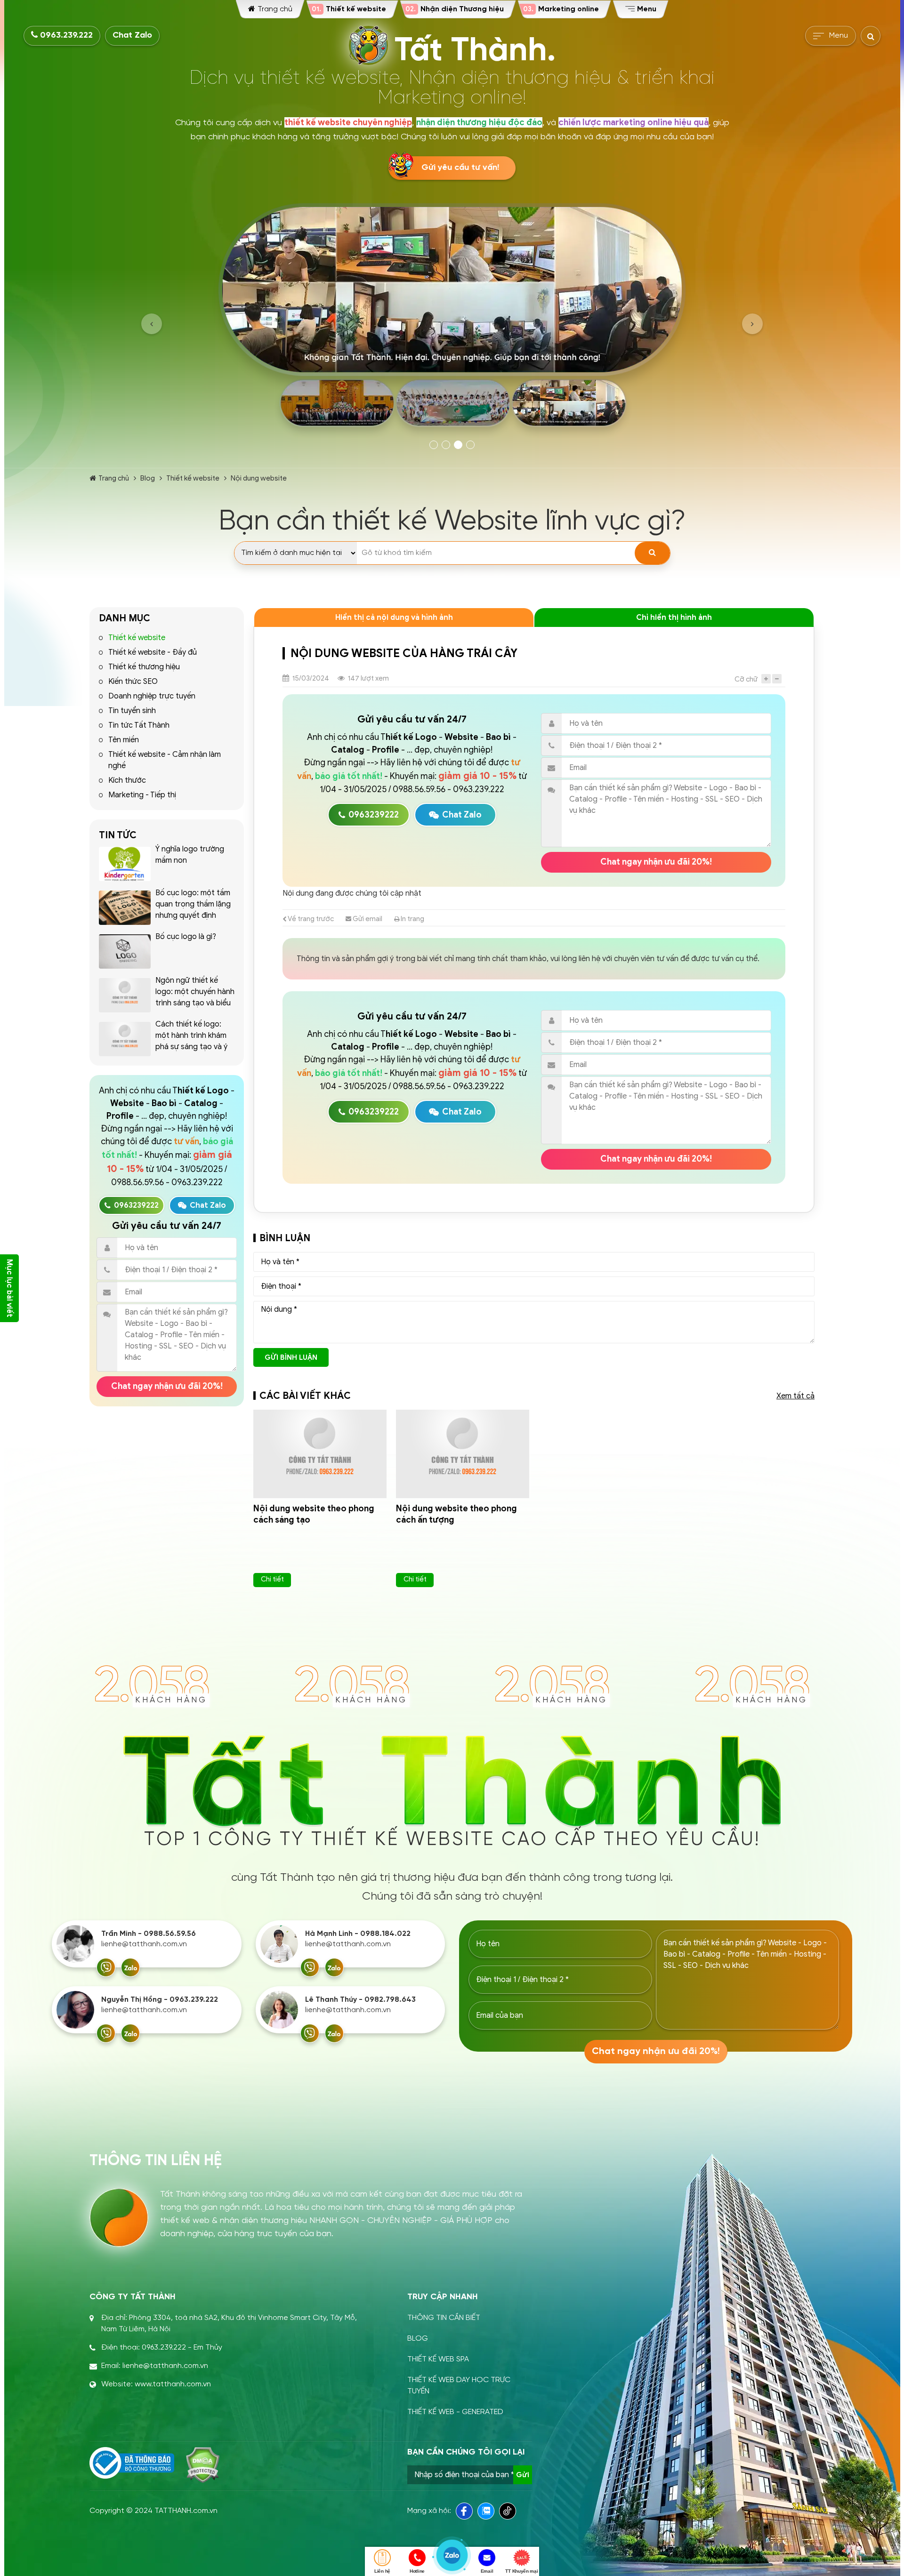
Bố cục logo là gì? (186, 937)
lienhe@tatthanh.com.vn (144, 1944)
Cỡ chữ (746, 679)
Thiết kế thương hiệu (144, 667)
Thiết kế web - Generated (455, 2412)
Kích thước (127, 780)
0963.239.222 (65, 36)
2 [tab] (446, 445)
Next (752, 324)
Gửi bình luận (291, 1357)
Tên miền (124, 740)
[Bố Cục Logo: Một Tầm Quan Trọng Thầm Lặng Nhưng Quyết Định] (125, 908)
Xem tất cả (795, 1396)
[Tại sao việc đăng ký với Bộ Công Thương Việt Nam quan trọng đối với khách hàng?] (132, 2463)
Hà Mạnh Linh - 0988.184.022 (358, 1934)
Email (487, 2571)
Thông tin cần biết (444, 2318)
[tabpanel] (452, 319)
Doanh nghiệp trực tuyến (152, 696)
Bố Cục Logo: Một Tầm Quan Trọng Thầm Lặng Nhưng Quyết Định (193, 904)
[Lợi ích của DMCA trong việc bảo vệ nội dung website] (203, 2465)
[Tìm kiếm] (652, 553)
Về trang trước (310, 919)
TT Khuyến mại (521, 2571)
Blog (148, 478)
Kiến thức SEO (133, 682)
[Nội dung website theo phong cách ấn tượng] (463, 1454)
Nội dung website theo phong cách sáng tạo (314, 1514)
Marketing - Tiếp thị (142, 795)
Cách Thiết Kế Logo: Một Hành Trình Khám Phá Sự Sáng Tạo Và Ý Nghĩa (191, 1041)
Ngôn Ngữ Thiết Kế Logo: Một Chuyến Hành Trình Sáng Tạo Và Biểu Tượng (195, 997)
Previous (152, 324)
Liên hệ (382, 2571)
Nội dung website (259, 478)
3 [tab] (458, 445)
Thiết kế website (193, 478)
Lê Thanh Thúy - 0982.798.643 (360, 2000)
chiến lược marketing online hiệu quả (634, 122)
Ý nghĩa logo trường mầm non (190, 855)
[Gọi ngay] (106, 1967)
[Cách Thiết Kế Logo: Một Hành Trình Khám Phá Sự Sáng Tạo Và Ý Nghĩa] (125, 1039)
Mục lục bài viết (9, 1288)
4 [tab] (470, 445)
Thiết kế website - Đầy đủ (153, 652)
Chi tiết (272, 1579)
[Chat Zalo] (130, 1967)
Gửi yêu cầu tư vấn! (460, 168)
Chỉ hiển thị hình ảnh (674, 618)
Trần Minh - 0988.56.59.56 (149, 1934)
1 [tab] (434, 445)
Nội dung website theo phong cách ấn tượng (456, 1514)
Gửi (523, 2475)
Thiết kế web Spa (438, 2359)
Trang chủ (114, 478)
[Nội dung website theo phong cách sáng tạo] (320, 1454)
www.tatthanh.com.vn (173, 2384)
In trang (412, 919)
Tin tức (118, 835)
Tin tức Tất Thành (139, 725)
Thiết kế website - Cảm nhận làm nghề (165, 760)
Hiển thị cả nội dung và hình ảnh (394, 618)
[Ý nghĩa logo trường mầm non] (125, 864)
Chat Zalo (132, 36)
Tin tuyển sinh (132, 711)
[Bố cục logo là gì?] (125, 951)
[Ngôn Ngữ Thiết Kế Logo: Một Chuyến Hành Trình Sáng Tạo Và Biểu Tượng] (125, 995)
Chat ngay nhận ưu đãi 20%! (167, 1386)
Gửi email (367, 919)
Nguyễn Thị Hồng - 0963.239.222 (160, 2000)
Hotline (417, 2571)
